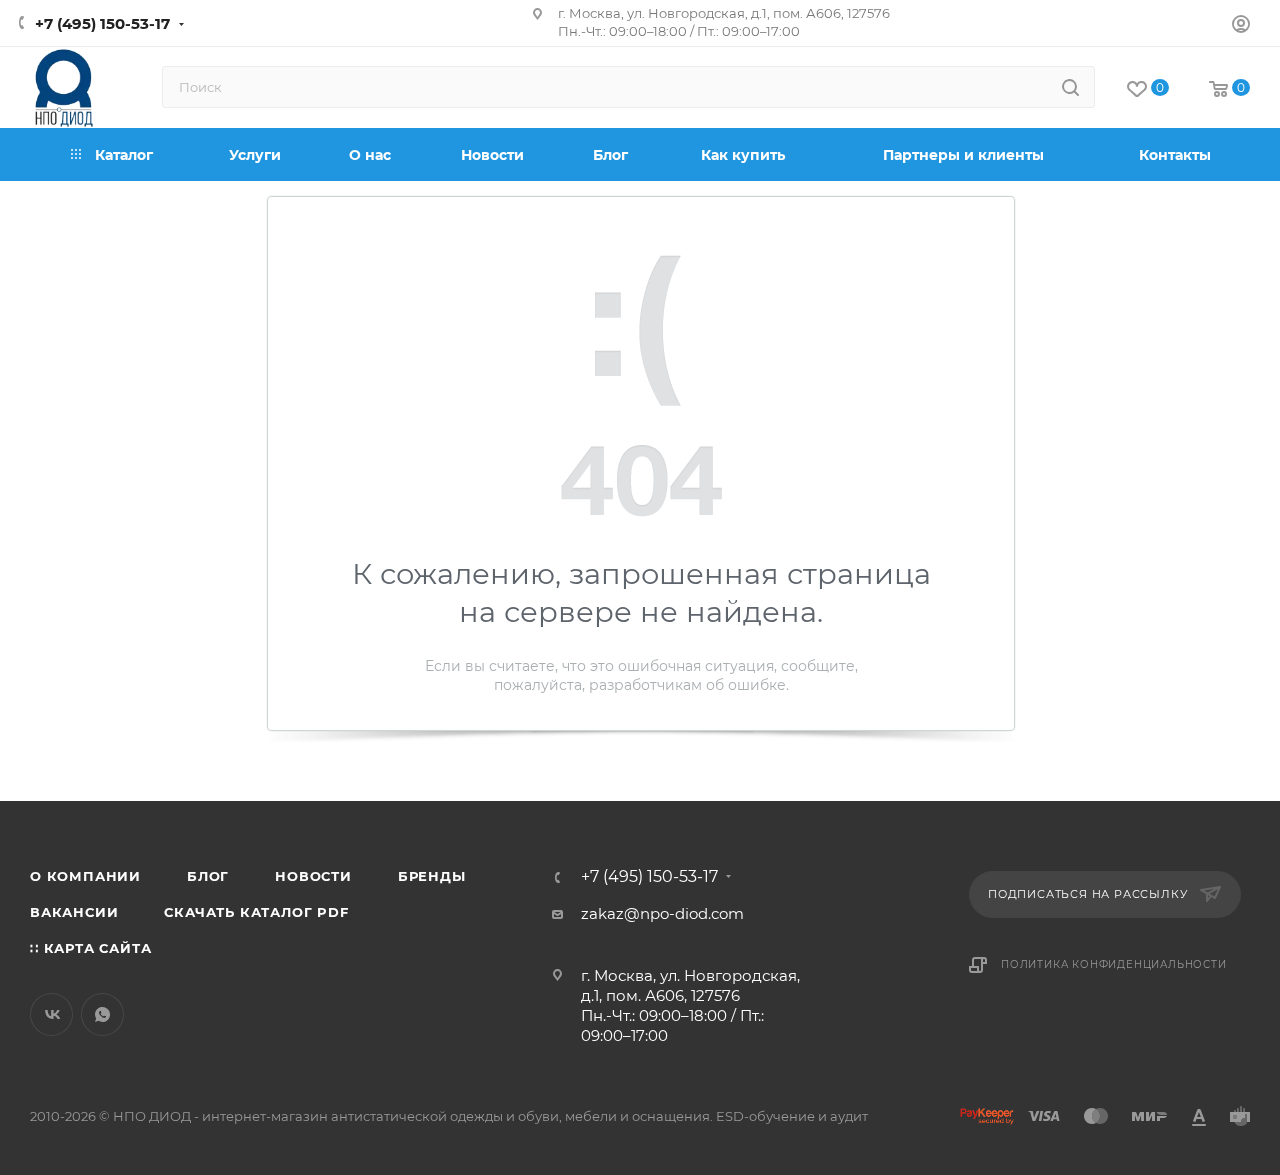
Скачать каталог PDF (256, 912)
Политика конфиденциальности (1114, 964)
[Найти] (1070, 87)
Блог (208, 876)
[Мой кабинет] (1241, 26)
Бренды (432, 876)
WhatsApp (102, 1014)
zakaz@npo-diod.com (662, 913)
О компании (85, 876)
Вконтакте (51, 1014)
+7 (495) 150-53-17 (102, 23)
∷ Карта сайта (90, 948)
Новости (313, 876)
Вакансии (74, 912)
